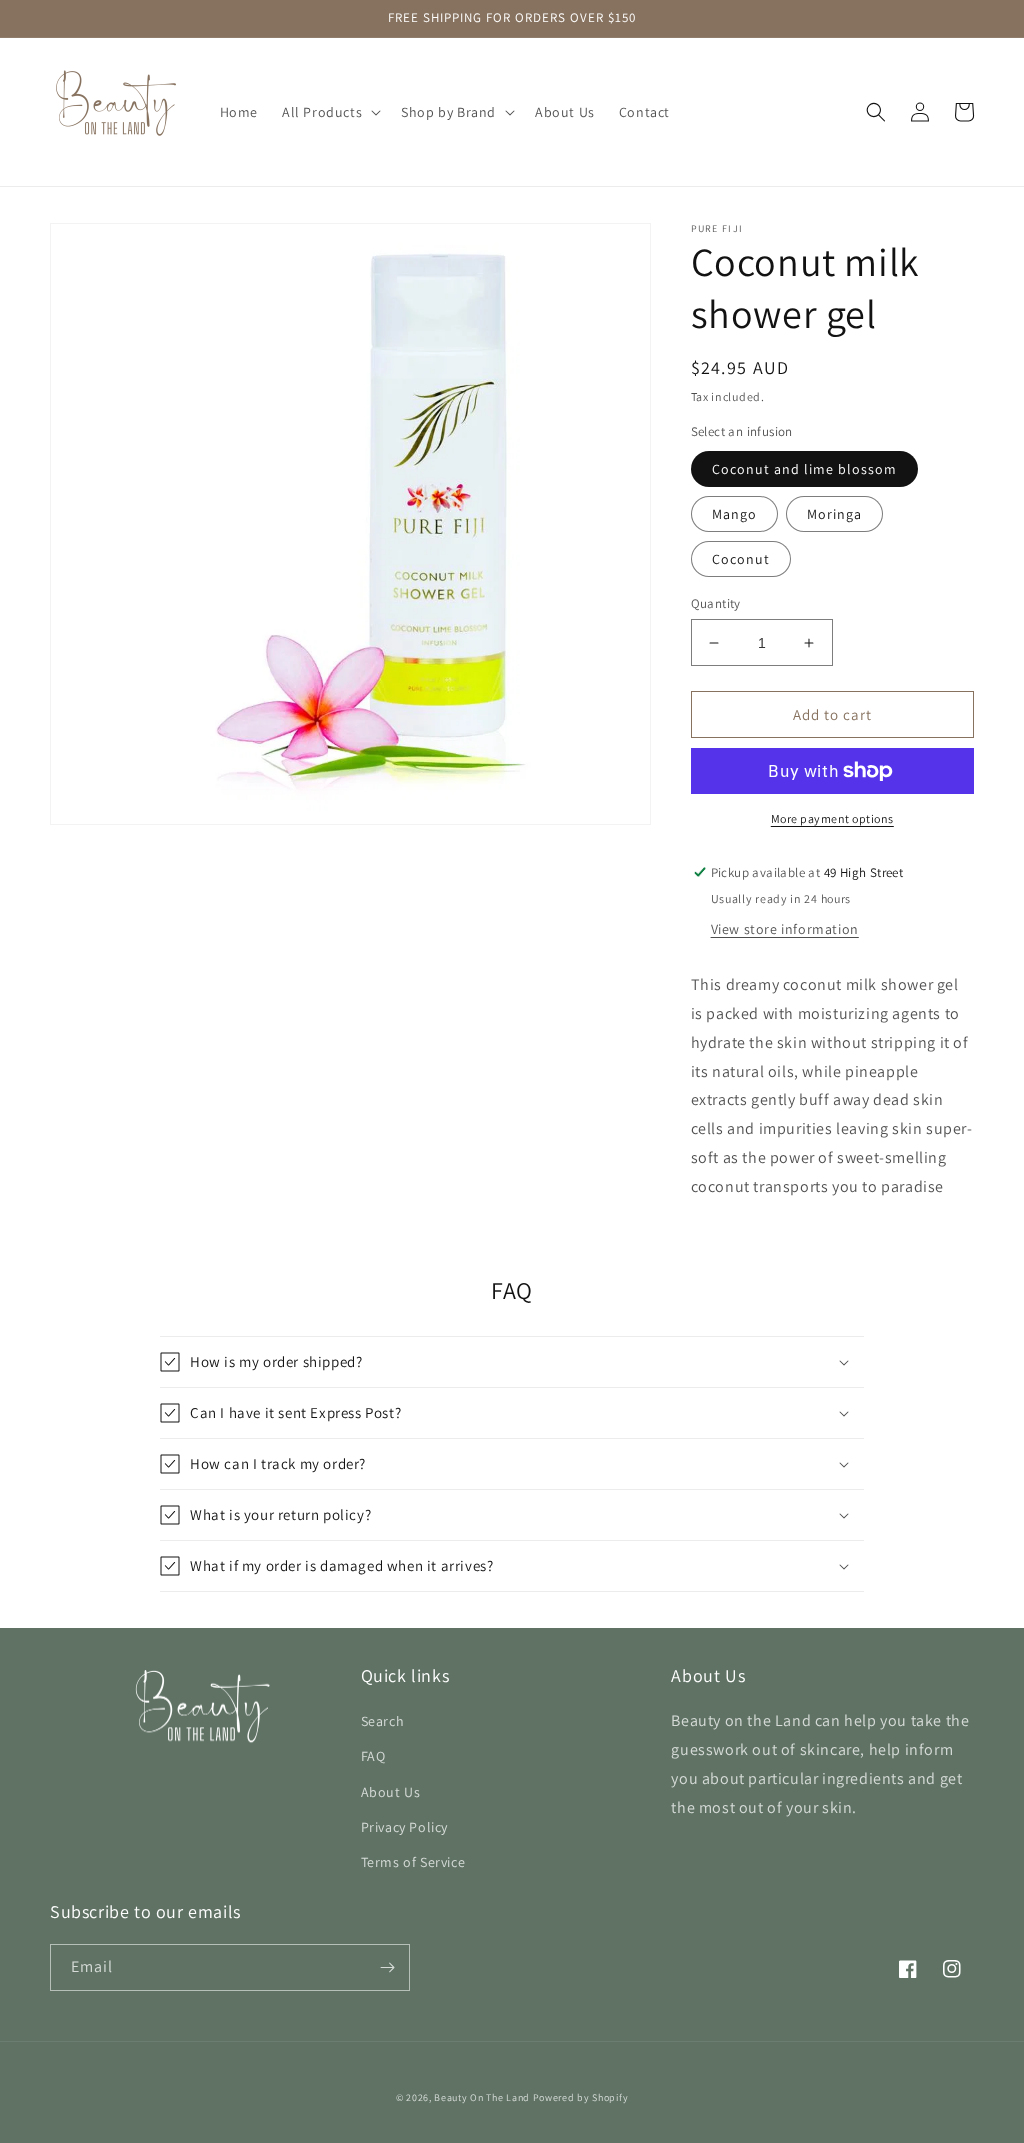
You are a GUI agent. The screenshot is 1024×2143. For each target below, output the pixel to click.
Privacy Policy (404, 1827)
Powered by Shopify (581, 2097)
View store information (785, 929)
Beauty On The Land (482, 2097)
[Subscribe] (387, 1967)
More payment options (832, 818)
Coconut (741, 559)
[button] (329, 112)
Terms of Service (413, 1862)
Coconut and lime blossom (804, 469)
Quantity (716, 603)
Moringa (834, 514)
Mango (734, 514)
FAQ (373, 1756)
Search (383, 1721)
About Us (391, 1792)
